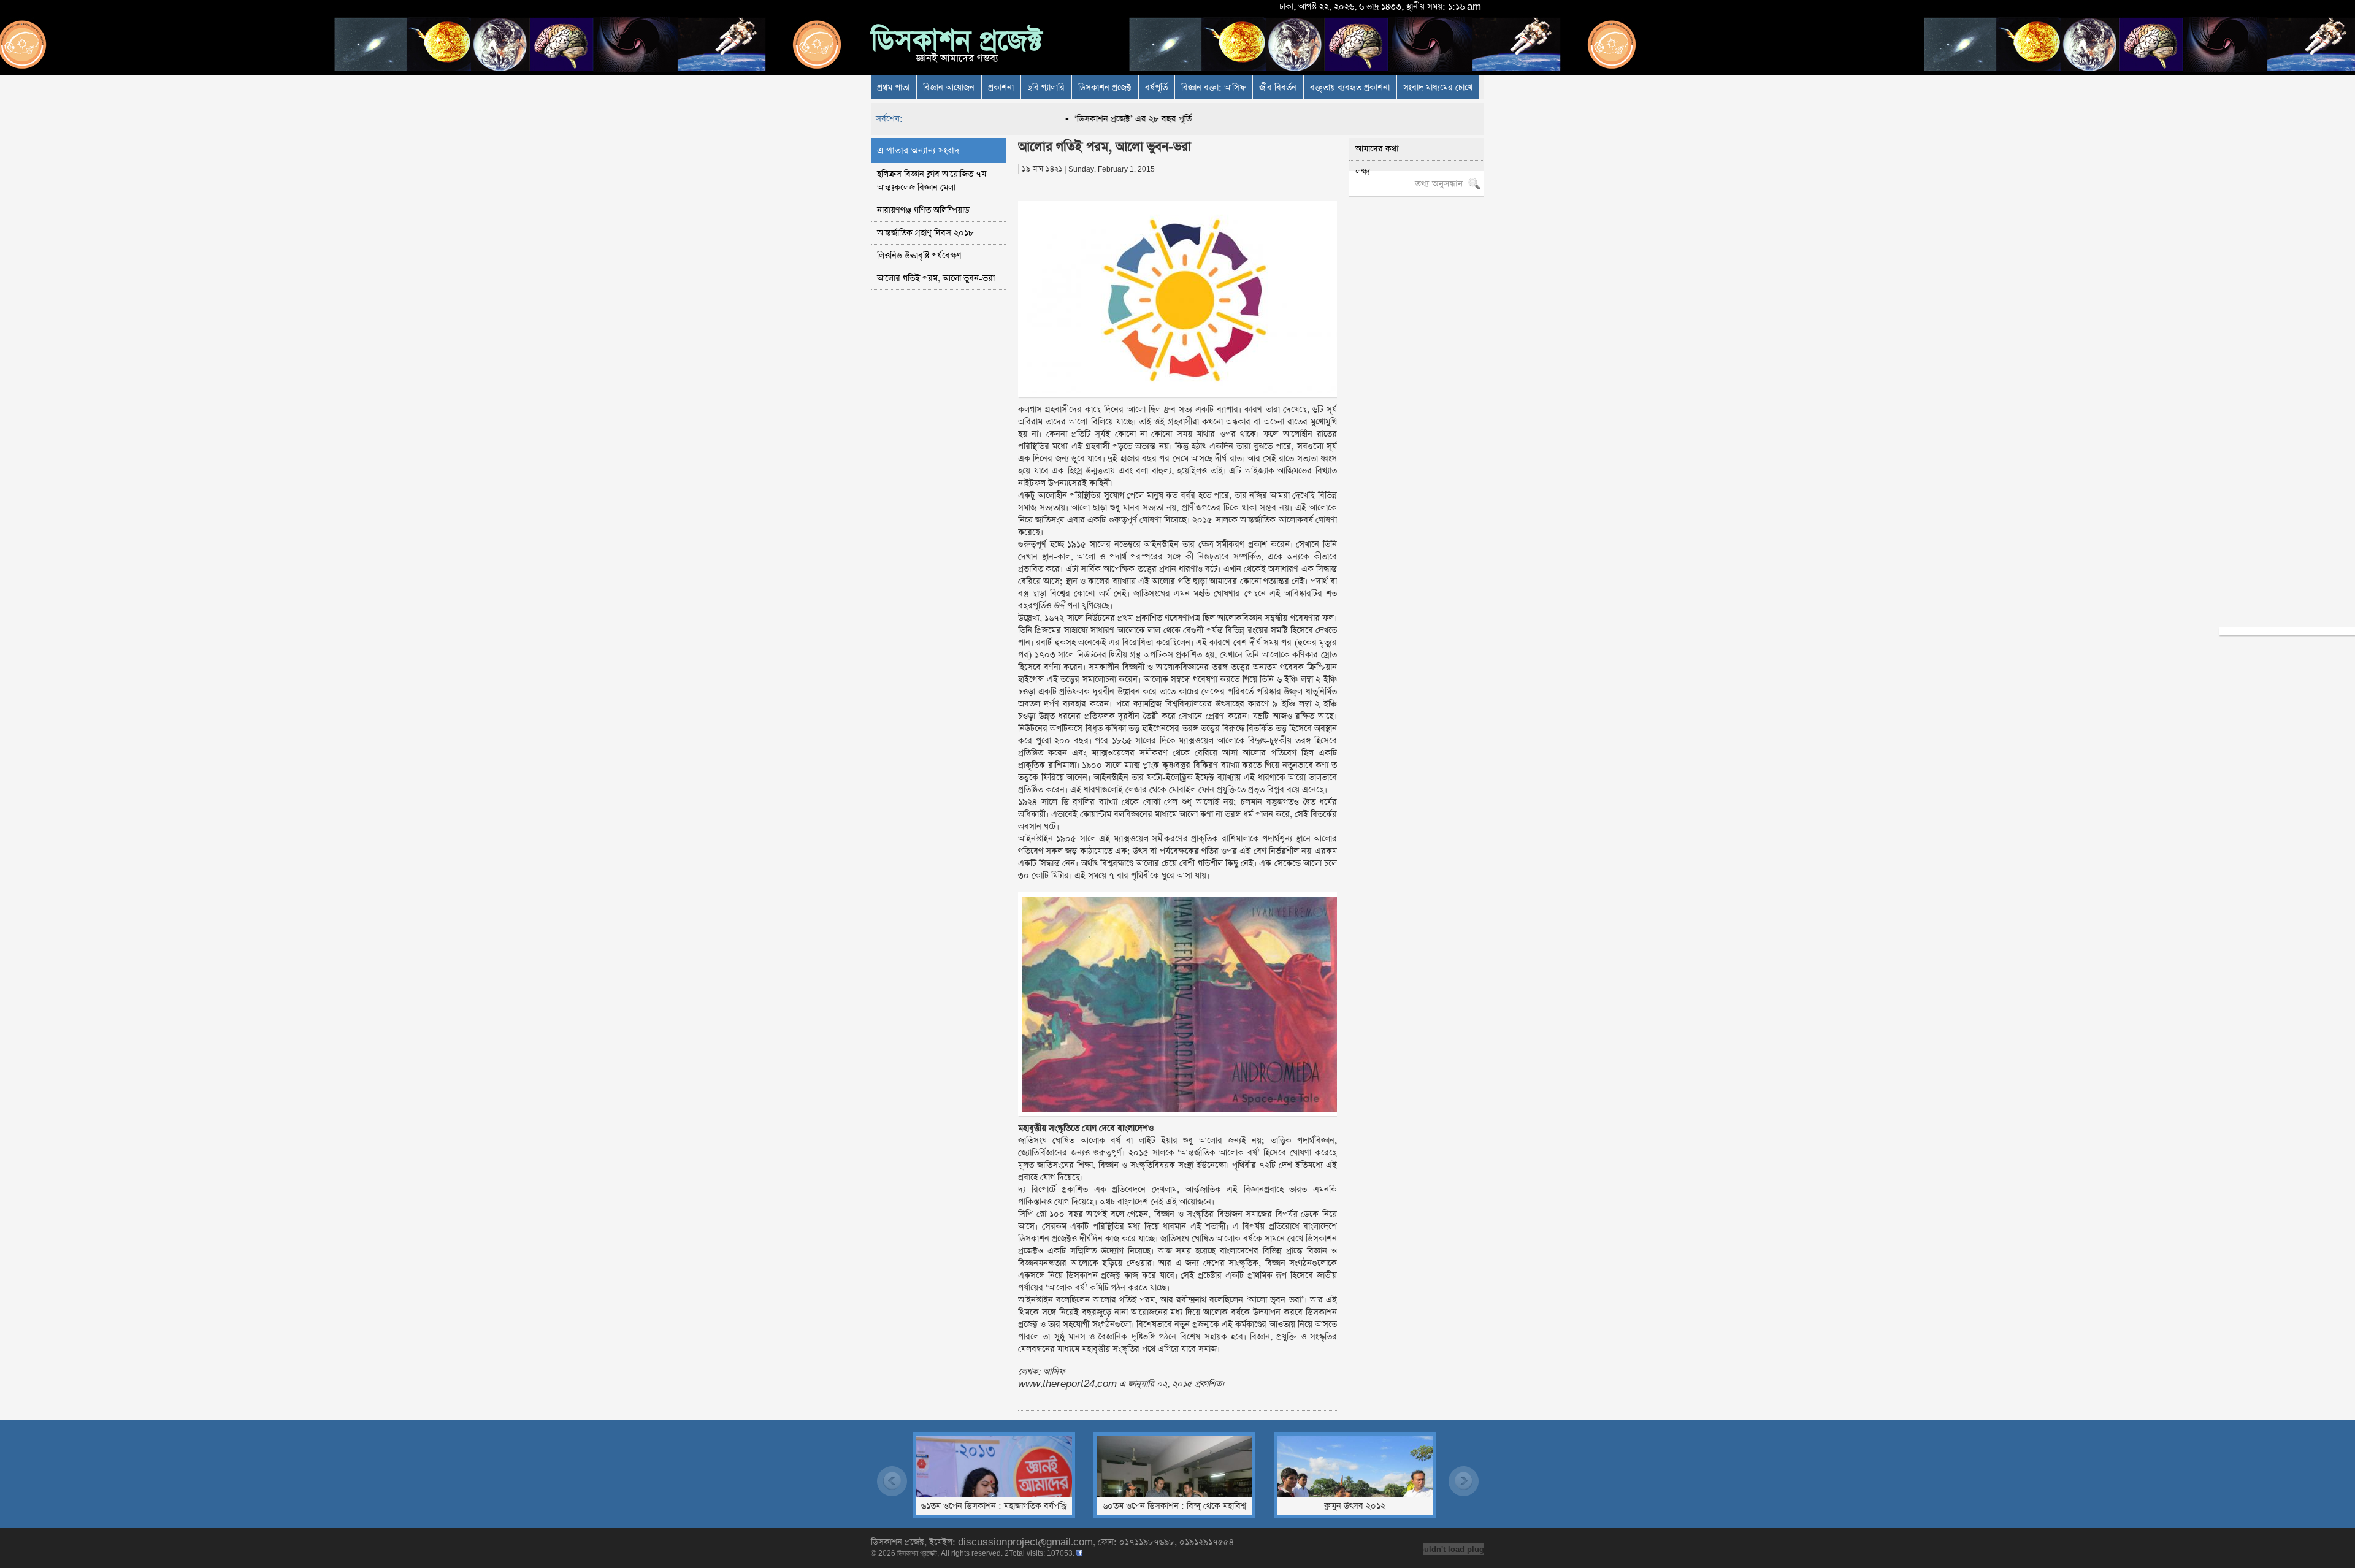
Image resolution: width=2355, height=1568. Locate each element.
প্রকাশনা (1001, 88)
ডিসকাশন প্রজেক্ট (956, 41)
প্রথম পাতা (893, 88)
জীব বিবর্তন (1278, 88)
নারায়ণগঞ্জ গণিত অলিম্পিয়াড (923, 210)
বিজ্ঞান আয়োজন (949, 88)
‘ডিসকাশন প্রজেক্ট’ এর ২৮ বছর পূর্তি (1067, 119)
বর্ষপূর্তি (1156, 88)
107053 (1060, 1553)
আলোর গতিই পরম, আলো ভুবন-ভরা (936, 278)
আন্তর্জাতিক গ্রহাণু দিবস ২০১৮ (925, 233)
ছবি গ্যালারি (1046, 88)
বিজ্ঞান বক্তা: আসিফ (1213, 88)
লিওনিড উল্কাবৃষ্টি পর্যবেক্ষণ (919, 256)
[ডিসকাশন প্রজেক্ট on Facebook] (1079, 1553)
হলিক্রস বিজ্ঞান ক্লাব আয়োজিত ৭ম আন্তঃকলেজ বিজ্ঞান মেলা (932, 181)
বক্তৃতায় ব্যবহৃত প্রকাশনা (1350, 88)
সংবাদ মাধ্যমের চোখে (1438, 88)
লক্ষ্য (1363, 172)
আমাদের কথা (1377, 149)
